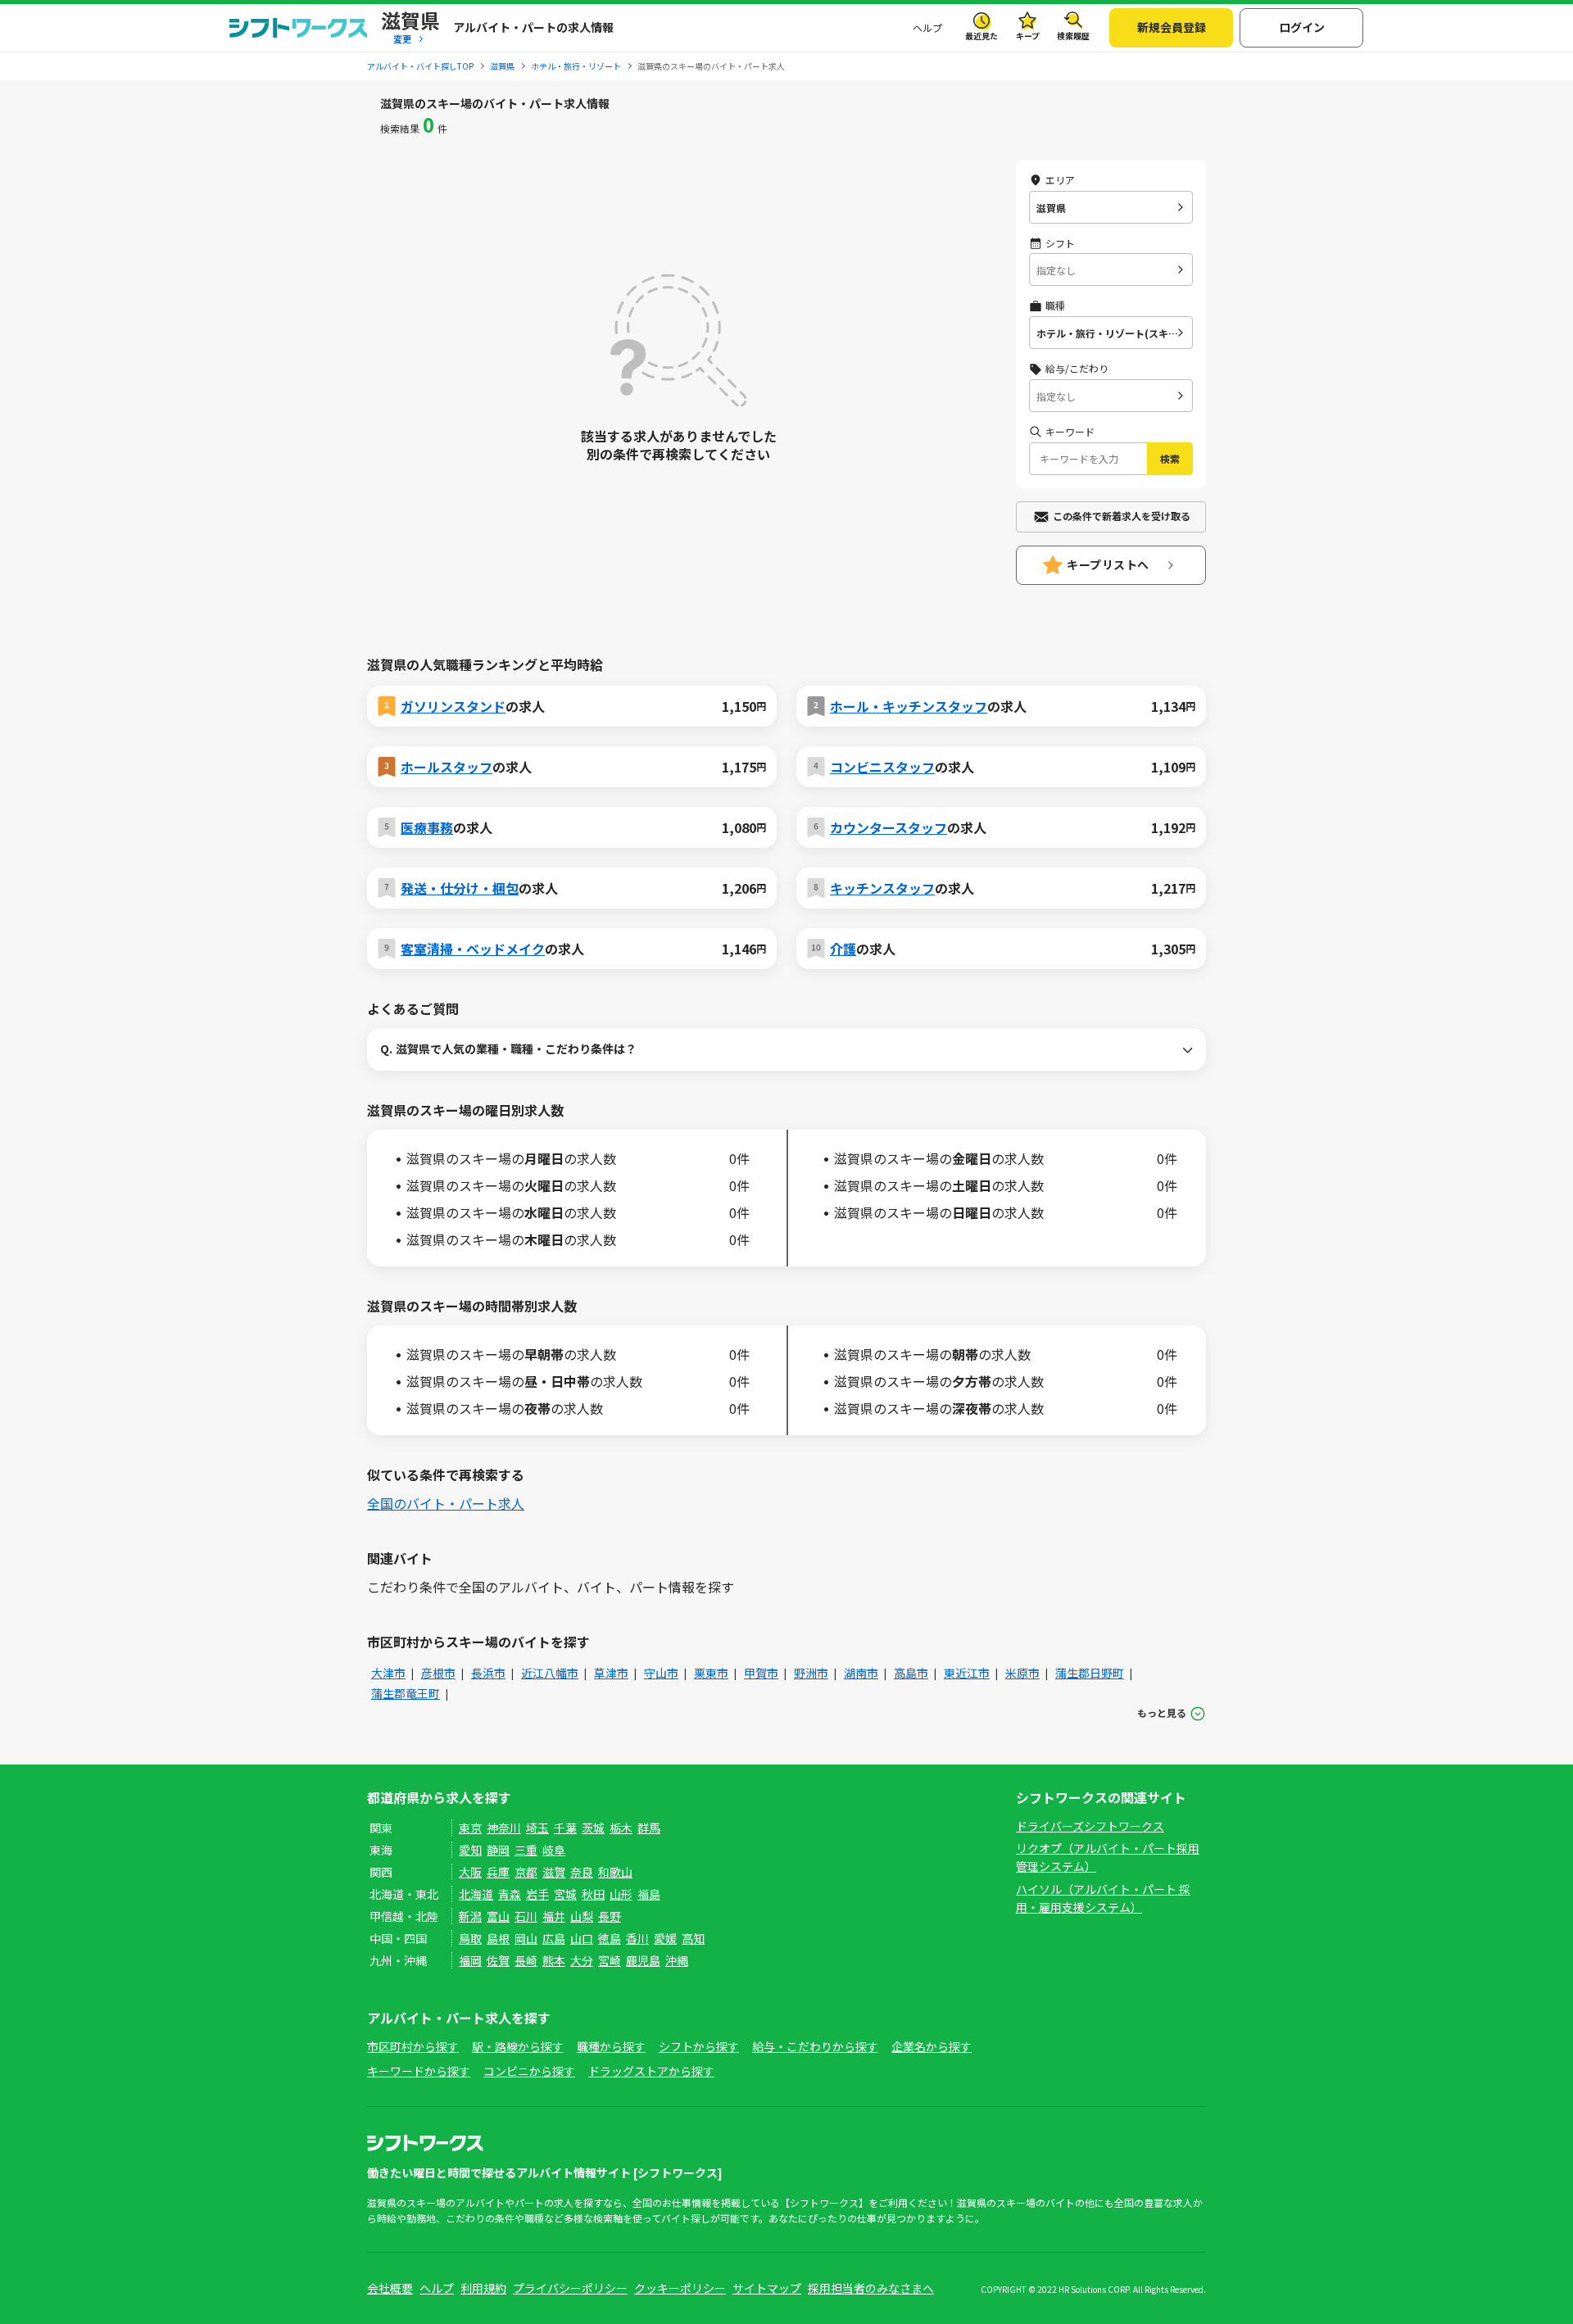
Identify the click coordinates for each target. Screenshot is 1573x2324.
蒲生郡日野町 (1090, 1673)
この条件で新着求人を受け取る (1122, 516)
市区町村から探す (413, 2046)
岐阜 (554, 1850)
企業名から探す (932, 2046)
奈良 (582, 1872)
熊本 (554, 1960)
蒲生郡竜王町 (406, 1693)
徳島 (610, 1938)
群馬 (649, 1828)
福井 (554, 1916)
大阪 (470, 1872)
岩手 (537, 1894)
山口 (582, 1938)
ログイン (1302, 27)
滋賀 (554, 1872)
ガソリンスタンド (453, 706)
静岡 (498, 1850)
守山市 (661, 1673)
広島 (554, 1938)
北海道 (476, 1894)
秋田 (593, 1894)
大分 (582, 1960)
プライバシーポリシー (570, 2288)
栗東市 (711, 1673)
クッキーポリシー (680, 2288)
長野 (610, 1916)
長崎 (526, 1960)
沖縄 (677, 1960)
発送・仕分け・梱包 (460, 888)
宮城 (565, 1894)
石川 (526, 1916)
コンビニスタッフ (882, 767)
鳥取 (470, 1938)
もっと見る (1162, 1712)
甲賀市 (761, 1673)
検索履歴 (1073, 36)
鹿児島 (643, 1960)
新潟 (470, 1916)
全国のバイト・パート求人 (446, 1503)
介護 (843, 949)
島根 (498, 1938)
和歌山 (615, 1872)
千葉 (565, 1828)
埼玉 (537, 1828)
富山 (498, 1916)
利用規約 (483, 2288)
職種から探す (611, 2046)
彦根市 (438, 1673)
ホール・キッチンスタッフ (909, 706)
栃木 (621, 1828)
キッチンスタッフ (882, 888)
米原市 (1022, 1673)
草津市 (611, 1673)
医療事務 (427, 827)
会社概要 (390, 2288)
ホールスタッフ (447, 767)
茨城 (593, 1828)
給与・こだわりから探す (815, 2046)
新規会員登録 (1172, 27)
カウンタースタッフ (888, 827)
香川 (637, 1938)
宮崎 (610, 1960)
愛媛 (665, 1938)
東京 (470, 1828)
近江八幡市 (550, 1673)
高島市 (911, 1673)
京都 (526, 1872)
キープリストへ (1108, 564)
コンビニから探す (529, 2071)
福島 (649, 1894)
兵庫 (498, 1872)
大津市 (388, 1673)
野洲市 (811, 1673)
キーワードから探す (419, 2071)
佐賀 (498, 1960)
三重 (526, 1850)
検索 (1170, 458)
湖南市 (861, 1673)
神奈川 (504, 1828)
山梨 (582, 1916)
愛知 (470, 1850)
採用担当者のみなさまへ (871, 2288)
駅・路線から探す (518, 2046)
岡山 (526, 1938)
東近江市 (967, 1673)
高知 (693, 1938)
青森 (510, 1894)
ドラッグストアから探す (651, 2071)
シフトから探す (699, 2046)
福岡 (470, 1960)
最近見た (981, 36)
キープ (1028, 36)
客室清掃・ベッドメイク (473, 949)
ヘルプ (927, 27)
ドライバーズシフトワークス (1090, 1826)
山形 (621, 1894)
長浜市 (488, 1673)
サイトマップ (767, 2288)
